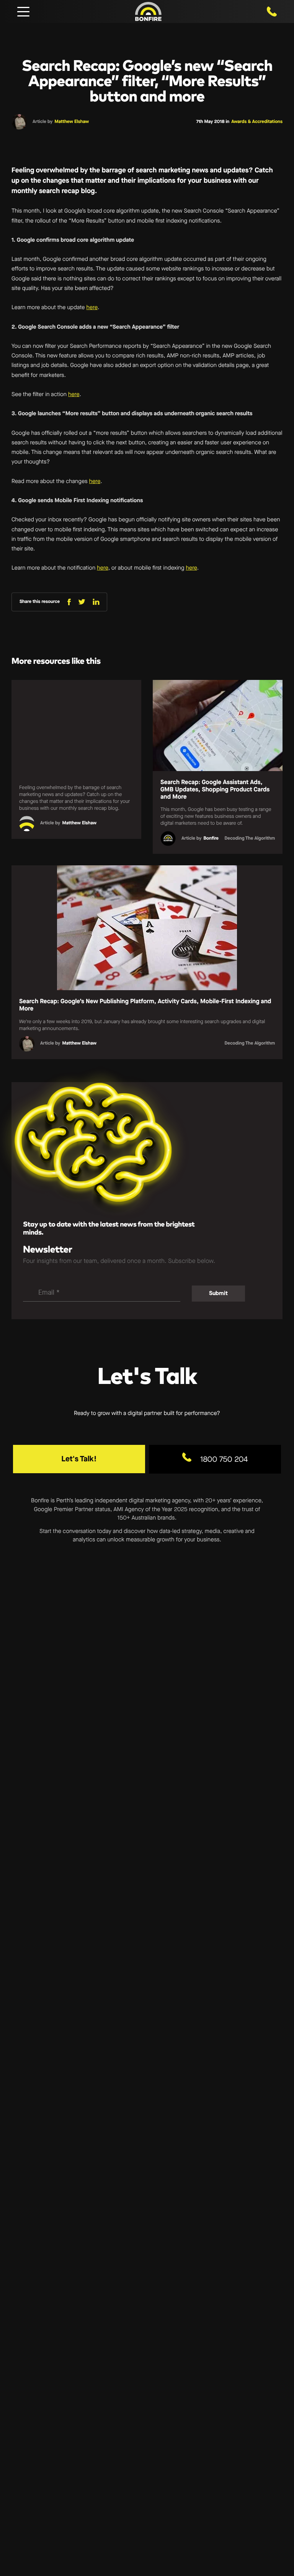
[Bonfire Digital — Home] (148, 11)
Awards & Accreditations (257, 122)
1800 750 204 (223, 1459)
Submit (218, 1293)
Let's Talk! (79, 1459)
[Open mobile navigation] (23, 11)
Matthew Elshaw (72, 122)
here (92, 307)
